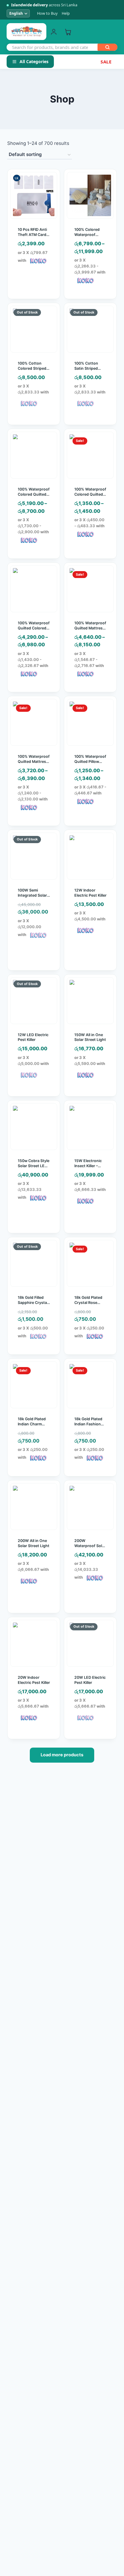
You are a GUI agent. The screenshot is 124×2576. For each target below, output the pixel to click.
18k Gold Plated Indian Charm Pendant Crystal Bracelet (32, 1427)
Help (66, 13)
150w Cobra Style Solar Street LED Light (34, 1166)
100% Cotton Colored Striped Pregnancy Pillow (33, 368)
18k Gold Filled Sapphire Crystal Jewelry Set (33, 1303)
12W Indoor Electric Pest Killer (90, 893)
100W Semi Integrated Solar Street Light (32, 895)
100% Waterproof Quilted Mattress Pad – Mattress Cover (90, 631)
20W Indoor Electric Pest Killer (34, 1680)
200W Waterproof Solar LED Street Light (90, 1546)
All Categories (34, 61)
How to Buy (47, 13)
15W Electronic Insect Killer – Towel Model (88, 1166)
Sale (106, 62)
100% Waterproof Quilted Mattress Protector (34, 762)
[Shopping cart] (68, 32)
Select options (92, 553)
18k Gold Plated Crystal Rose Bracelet (88, 1303)
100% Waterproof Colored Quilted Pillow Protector (90, 494)
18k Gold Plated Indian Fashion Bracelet (88, 1424)
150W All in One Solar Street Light (90, 1037)
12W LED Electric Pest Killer (33, 1037)
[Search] (107, 47)
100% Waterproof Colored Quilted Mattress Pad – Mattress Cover (34, 497)
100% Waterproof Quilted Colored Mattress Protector (34, 631)
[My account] (54, 32)
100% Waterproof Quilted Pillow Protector (90, 762)
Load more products (62, 1755)
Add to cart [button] (34, 297)
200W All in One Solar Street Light (34, 1543)
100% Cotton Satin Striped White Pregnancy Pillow (90, 371)
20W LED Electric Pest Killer (90, 1680)
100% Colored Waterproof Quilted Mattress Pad (90, 237)
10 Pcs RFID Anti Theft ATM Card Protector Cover (32, 235)
